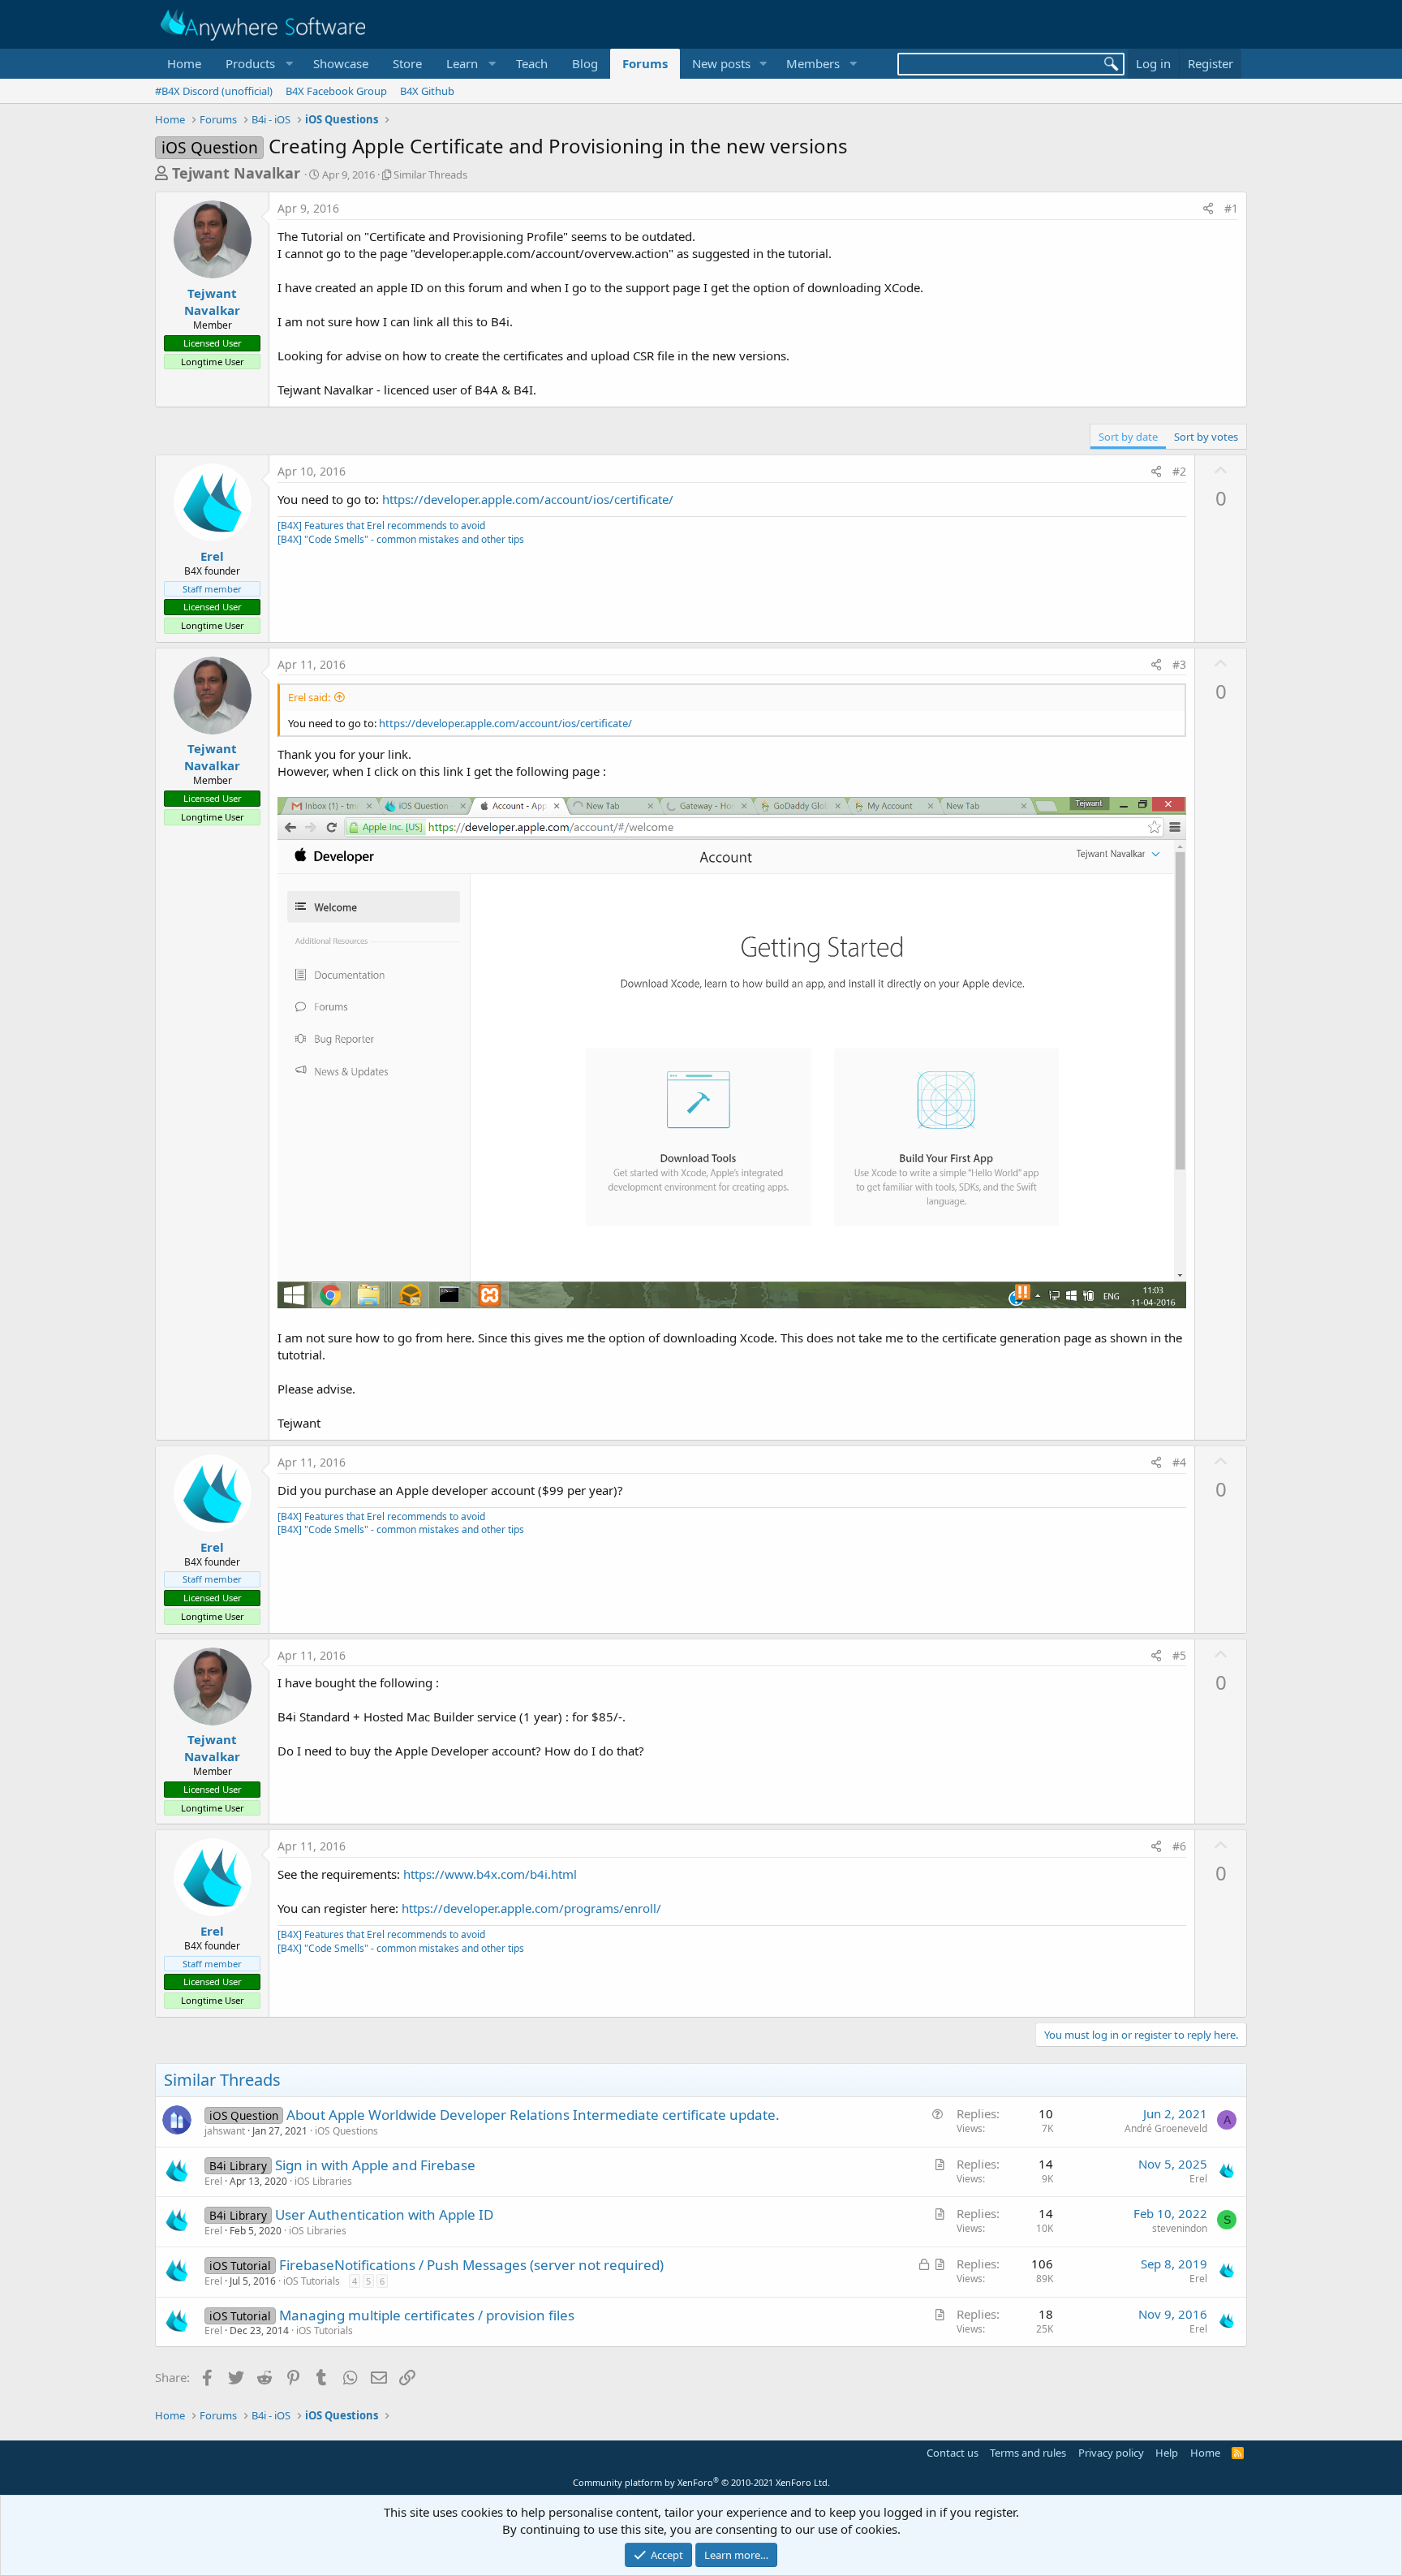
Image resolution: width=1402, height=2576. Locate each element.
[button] (257, 64)
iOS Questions (346, 2131)
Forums (645, 63)
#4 (1179, 1462)
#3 (1179, 664)
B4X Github (427, 91)
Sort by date (1128, 437)
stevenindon (1180, 2228)
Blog (585, 63)
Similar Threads (430, 174)
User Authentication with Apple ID (384, 2214)
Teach (532, 63)
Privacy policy (1111, 2453)
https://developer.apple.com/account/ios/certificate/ (528, 499)
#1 (1231, 208)
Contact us (953, 2453)
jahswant (225, 2131)
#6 (1179, 1846)
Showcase (341, 63)
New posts (721, 63)
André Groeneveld (1166, 2128)
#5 (1179, 1655)
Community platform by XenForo (701, 2482)
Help (1167, 2453)
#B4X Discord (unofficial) (214, 91)
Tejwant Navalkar (236, 173)
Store (407, 63)
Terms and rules (1028, 2453)
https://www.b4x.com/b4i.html (490, 1874)
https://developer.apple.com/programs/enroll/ (531, 1908)
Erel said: (309, 697)
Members (813, 63)
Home (184, 63)
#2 (1179, 471)
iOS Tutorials (312, 2281)
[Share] (1208, 209)
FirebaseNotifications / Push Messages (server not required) (471, 2265)
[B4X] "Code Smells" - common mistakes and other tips (401, 539)
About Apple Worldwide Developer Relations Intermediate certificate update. (533, 2115)
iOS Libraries (323, 2181)
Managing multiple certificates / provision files (427, 2315)
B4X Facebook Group (336, 91)
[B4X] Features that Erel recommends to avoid (381, 526)
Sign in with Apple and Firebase (375, 2165)
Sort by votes (1206, 437)
